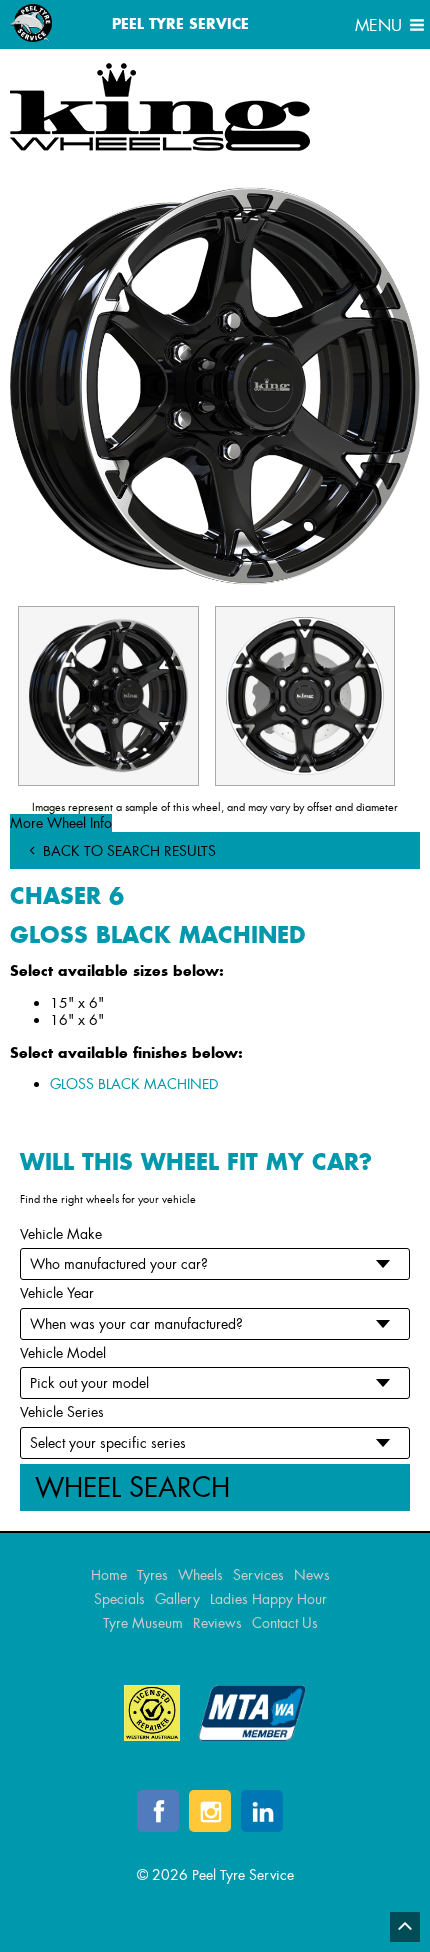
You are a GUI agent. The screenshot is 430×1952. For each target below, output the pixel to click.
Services (258, 1575)
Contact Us (285, 1623)
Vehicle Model (63, 1353)
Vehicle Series (62, 1412)
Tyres (152, 1575)
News (312, 1575)
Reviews (217, 1623)
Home (109, 1575)
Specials (119, 1599)
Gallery (177, 1599)
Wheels (200, 1575)
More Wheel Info (61, 823)
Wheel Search (132, 1487)
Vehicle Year (57, 1293)
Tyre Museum (143, 1623)
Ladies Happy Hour (268, 1599)
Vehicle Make (61, 1234)
